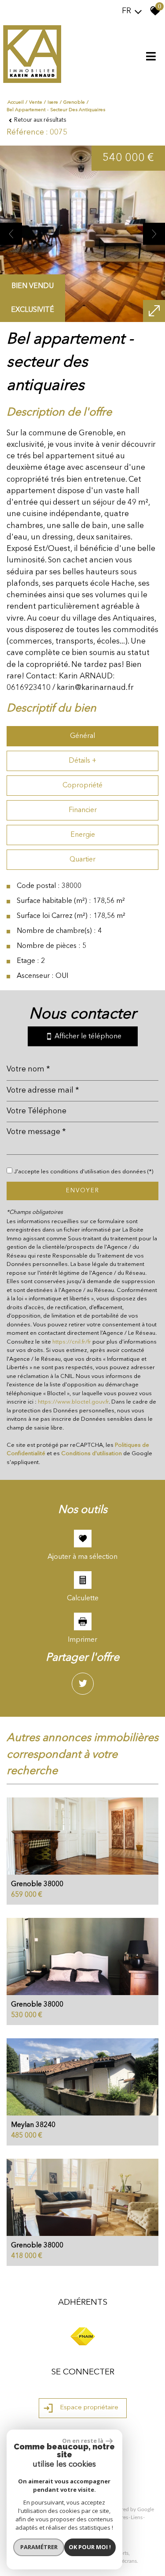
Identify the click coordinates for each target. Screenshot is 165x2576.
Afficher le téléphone (87, 1037)
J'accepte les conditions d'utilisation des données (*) (84, 1172)
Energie (83, 835)
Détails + (82, 761)
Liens (137, 2517)
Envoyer (83, 1191)
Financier (83, 810)
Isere (53, 103)
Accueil (16, 103)
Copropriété (82, 786)
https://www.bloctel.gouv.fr (73, 1402)
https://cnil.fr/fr (72, 1342)
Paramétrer (39, 2547)
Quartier (82, 860)
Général (82, 736)
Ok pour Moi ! (90, 2547)
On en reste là (83, 2441)
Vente (36, 103)
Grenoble (74, 103)
